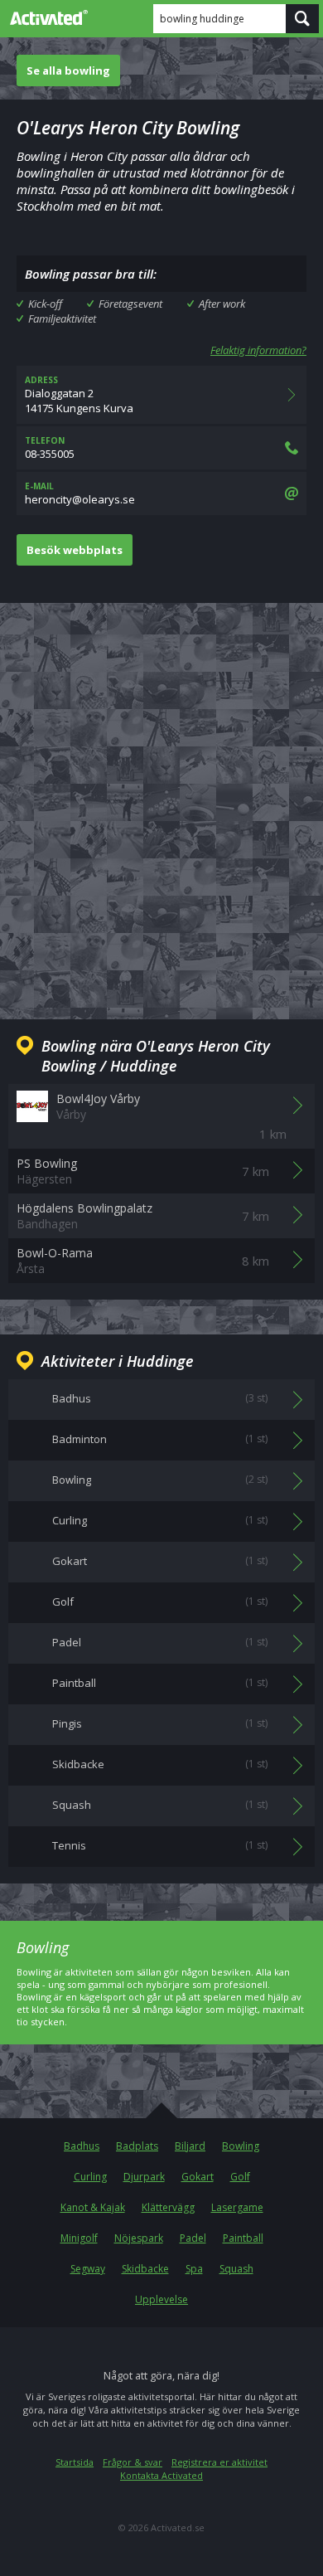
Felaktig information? (258, 350)
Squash (236, 2269)
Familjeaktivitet (62, 318)
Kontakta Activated (161, 2475)
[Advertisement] (161, 798)
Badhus (82, 2146)
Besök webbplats (75, 550)
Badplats (137, 2146)
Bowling (241, 2146)
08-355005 (50, 448)
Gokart (198, 2177)
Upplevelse (161, 2299)
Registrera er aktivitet (219, 2462)
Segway (88, 2269)
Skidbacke (145, 2269)
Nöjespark (139, 2238)
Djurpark (144, 2177)
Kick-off (45, 304)
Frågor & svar (133, 2462)
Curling (90, 2177)
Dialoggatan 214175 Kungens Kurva (79, 395)
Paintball (243, 2238)
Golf (240, 2177)
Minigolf (79, 2238)
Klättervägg (168, 2207)
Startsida (75, 2462)
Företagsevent (130, 304)
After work (222, 304)
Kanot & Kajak (93, 2207)
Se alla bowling (68, 70)
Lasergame (237, 2207)
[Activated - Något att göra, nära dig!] (46, 17)
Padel (193, 2238)
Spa (194, 2269)
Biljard (190, 2146)
